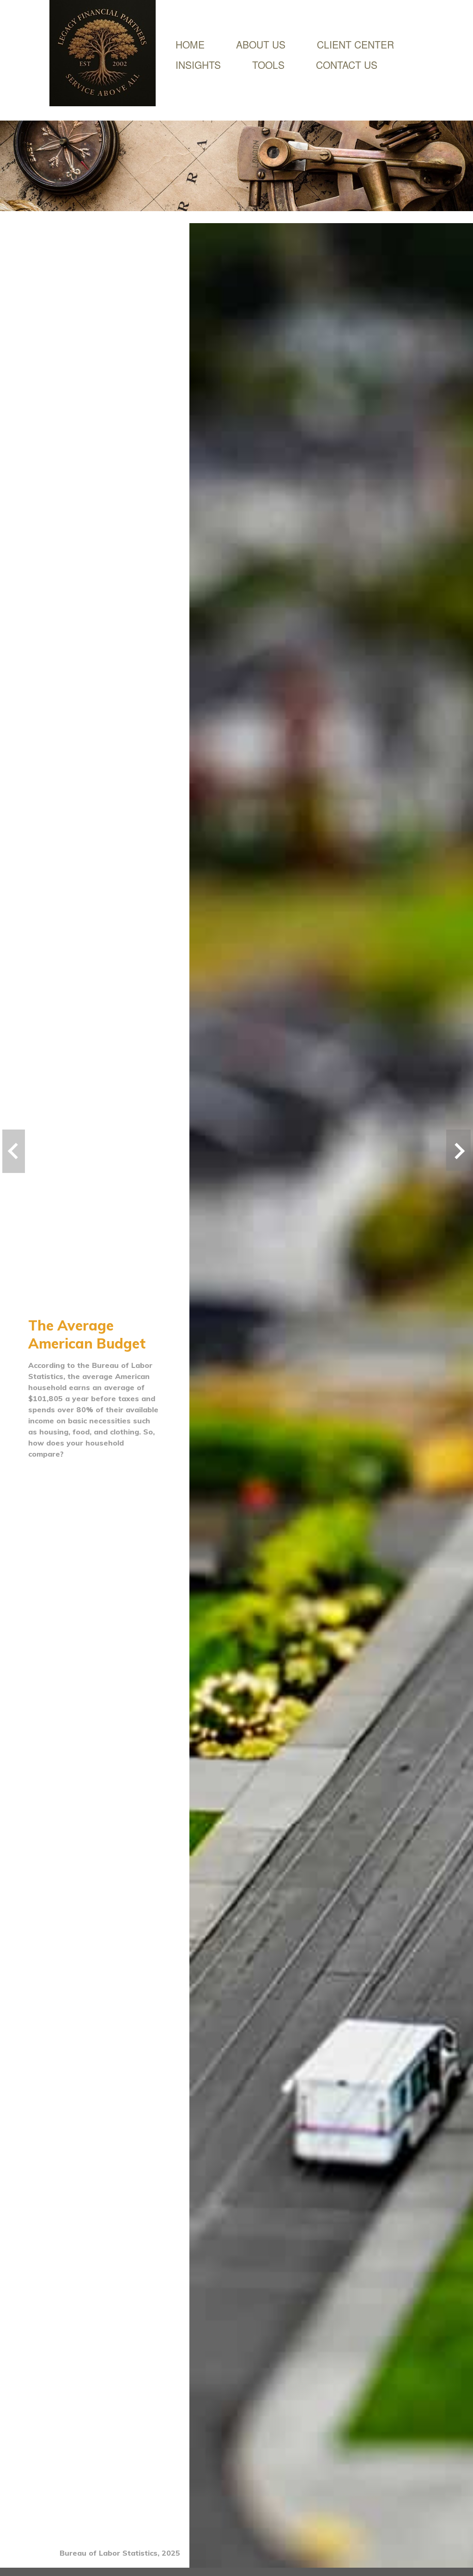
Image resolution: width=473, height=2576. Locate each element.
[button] (261, 44)
